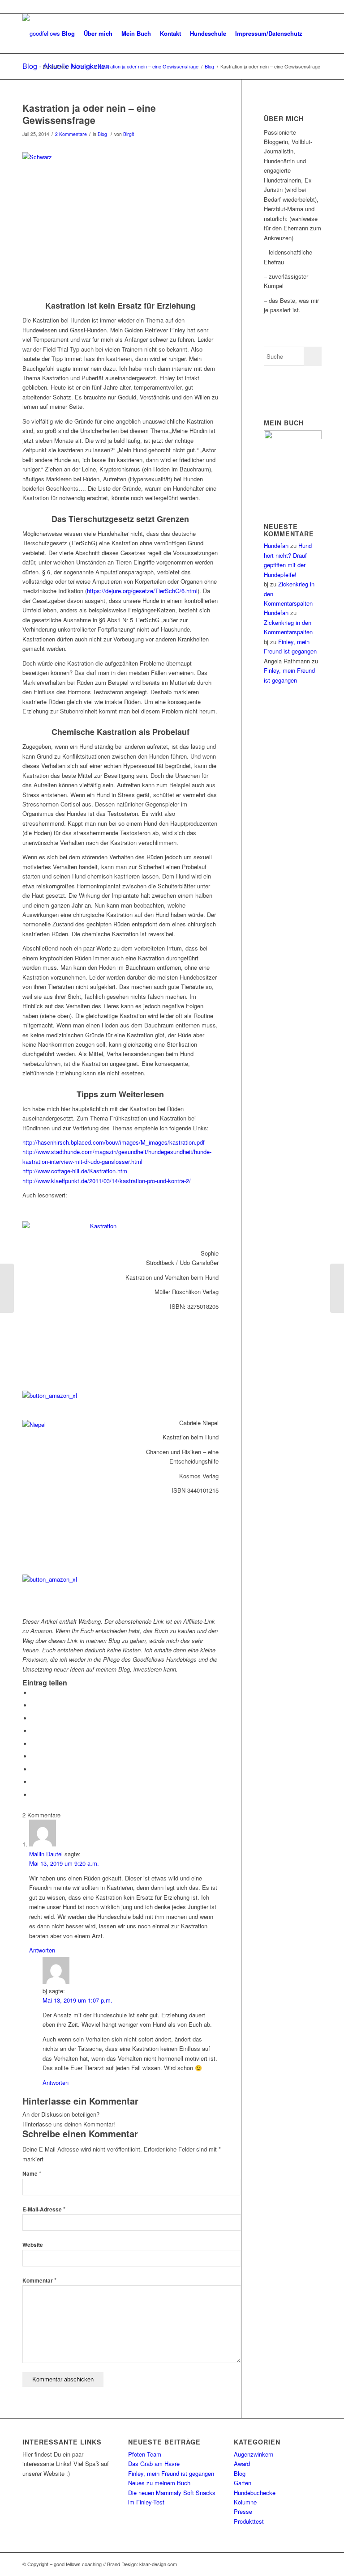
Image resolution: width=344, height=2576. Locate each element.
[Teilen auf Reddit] (34, 1782)
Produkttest (249, 2521)
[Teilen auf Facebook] (34, 1693)
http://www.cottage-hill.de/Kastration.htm (75, 1171)
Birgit (129, 134)
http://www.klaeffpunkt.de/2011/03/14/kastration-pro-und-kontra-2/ (107, 1181)
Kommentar (39, 2281)
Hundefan (276, 545)
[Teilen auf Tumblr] (34, 1756)
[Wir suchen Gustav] (7, 1288)
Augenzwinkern (254, 2454)
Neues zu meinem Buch (159, 2483)
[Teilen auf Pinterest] (34, 1731)
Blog (102, 134)
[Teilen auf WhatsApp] (34, 1718)
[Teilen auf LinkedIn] (34, 1744)
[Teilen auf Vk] (34, 1769)
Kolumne (245, 2502)
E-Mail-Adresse (44, 2209)
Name (32, 2174)
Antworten (42, 1950)
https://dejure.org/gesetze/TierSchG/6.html (142, 591)
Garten (243, 2483)
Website (33, 2245)
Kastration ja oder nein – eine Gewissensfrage (89, 114)
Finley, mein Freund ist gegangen (171, 2473)
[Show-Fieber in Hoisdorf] (337, 1288)
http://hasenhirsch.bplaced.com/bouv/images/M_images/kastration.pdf (114, 1142)
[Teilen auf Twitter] (34, 1705)
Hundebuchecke (255, 2493)
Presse (243, 2511)
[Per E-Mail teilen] (34, 1795)
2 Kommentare (71, 134)
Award (242, 2464)
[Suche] (314, 34)
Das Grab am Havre (154, 2464)
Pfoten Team (145, 2454)
